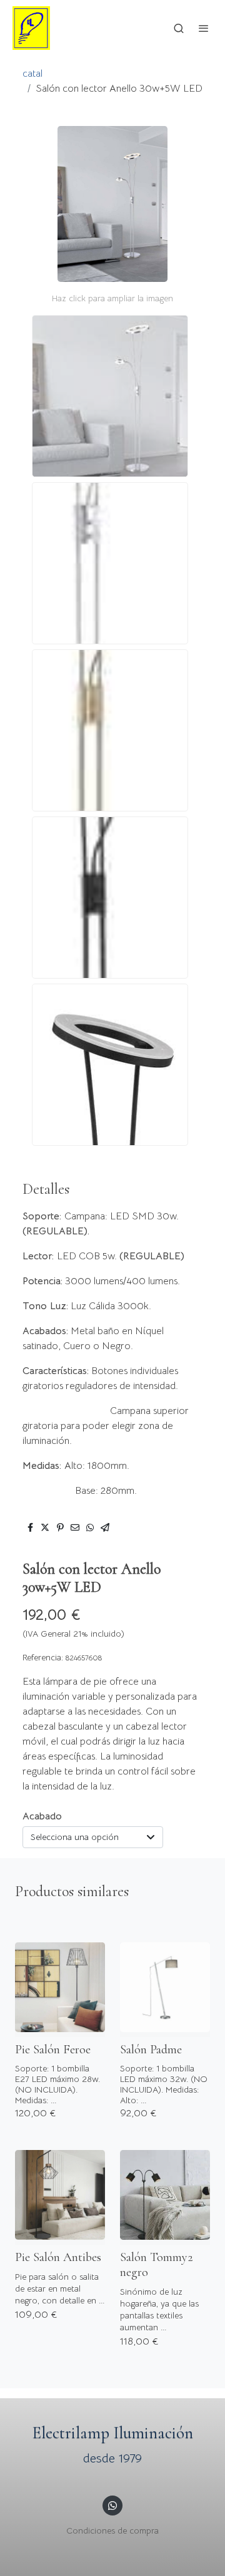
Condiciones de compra (112, 2530)
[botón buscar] (179, 28)
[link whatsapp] (112, 2505)
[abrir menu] (204, 28)
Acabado (42, 1816)
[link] (31, 28)
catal (32, 74)
